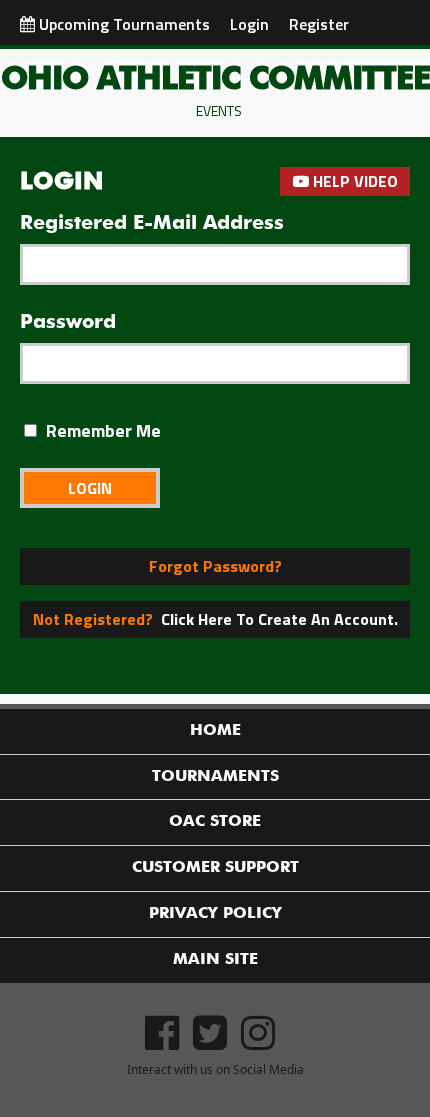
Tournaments (215, 777)
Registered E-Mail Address (152, 223)
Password (68, 322)
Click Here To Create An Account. (215, 619)
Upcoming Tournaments (122, 24)
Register (319, 24)
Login (249, 24)
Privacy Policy (215, 914)
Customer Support (215, 868)
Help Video (353, 181)
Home (215, 731)
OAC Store (215, 822)
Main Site (215, 960)
